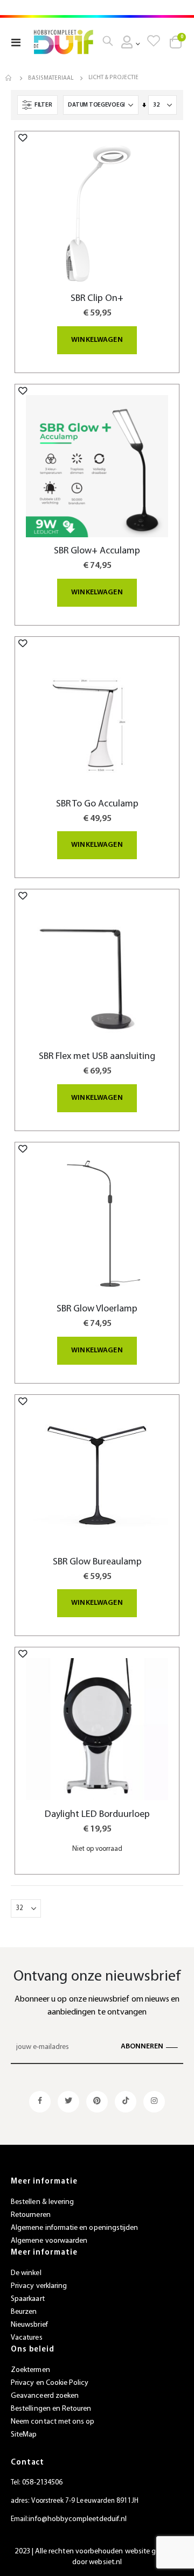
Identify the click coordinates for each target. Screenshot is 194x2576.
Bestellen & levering (42, 2202)
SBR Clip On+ (97, 299)
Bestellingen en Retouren (51, 2409)
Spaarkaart (28, 2299)
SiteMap (24, 2435)
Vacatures (27, 2338)
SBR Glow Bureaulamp (97, 1562)
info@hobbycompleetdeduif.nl (78, 2519)
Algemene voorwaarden (49, 2241)
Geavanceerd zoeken (45, 2396)
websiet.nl (105, 2562)
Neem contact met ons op (53, 2422)
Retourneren (31, 2215)
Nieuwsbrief (29, 2325)
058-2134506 (42, 2483)
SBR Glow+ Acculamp (97, 551)
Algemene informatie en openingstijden (74, 2228)
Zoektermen (30, 2370)
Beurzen (24, 2312)
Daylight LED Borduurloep (97, 1815)
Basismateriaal (51, 78)
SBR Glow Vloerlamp (97, 1309)
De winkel (26, 2273)
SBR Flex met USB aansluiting (97, 1057)
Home (9, 78)
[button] (23, 138)
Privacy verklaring (39, 2286)
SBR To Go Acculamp (97, 804)
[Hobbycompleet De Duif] (64, 42)
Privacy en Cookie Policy (50, 2383)
